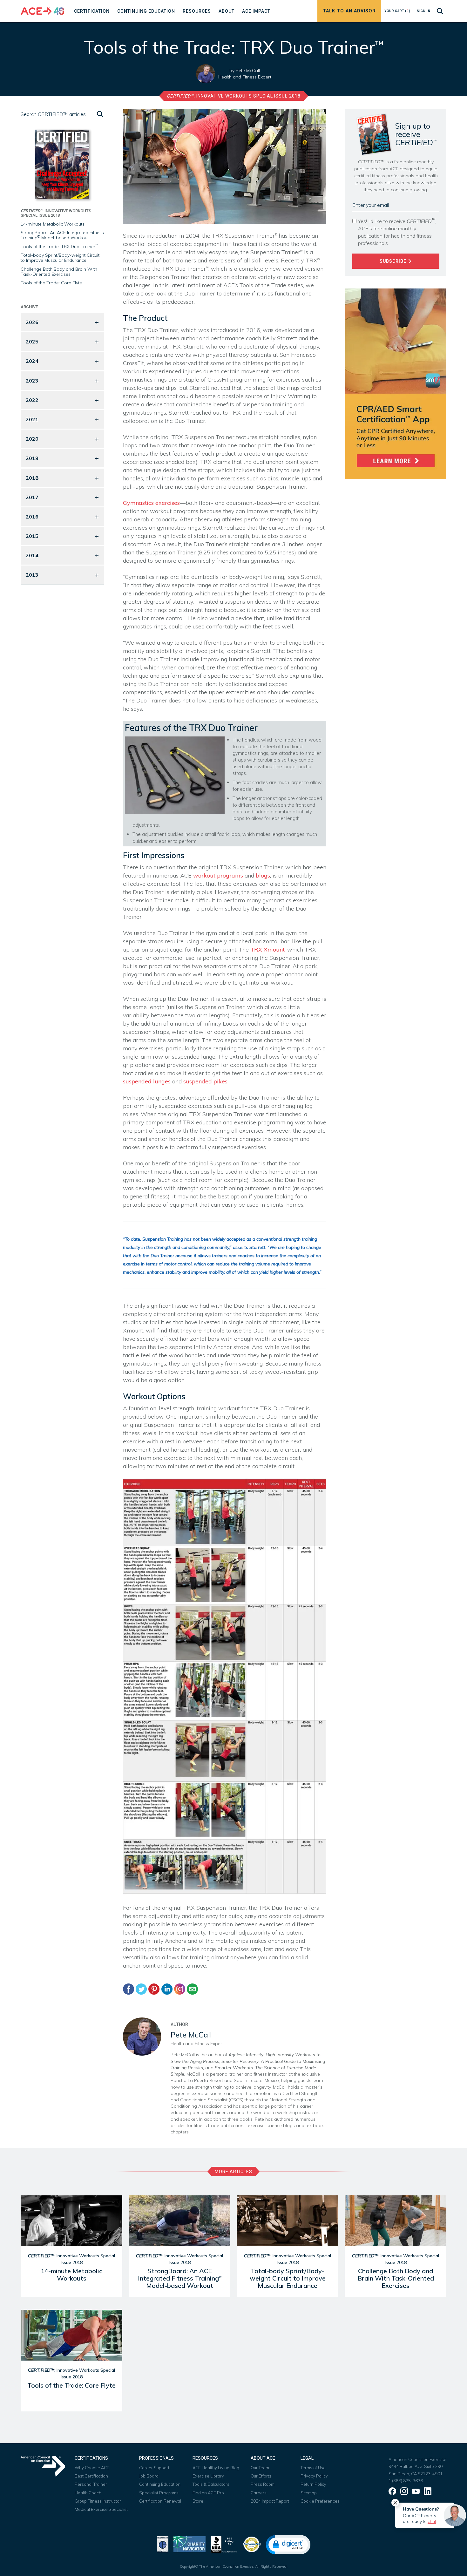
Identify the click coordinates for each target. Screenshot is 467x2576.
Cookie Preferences (320, 2501)
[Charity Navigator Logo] (190, 2544)
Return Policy (313, 2484)
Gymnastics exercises (151, 503)
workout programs (218, 875)
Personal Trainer (91, 2484)
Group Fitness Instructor (98, 2501)
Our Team (260, 2468)
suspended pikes (205, 1081)
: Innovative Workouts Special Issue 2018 (234, 96)
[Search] (99, 114)
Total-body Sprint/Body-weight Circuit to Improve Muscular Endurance (60, 258)
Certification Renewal (160, 2501)
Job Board (149, 2476)
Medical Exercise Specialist (101, 2509)
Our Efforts (261, 2476)
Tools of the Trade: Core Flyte (51, 283)
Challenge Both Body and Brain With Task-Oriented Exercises (59, 272)
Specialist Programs (159, 2493)
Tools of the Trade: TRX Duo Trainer (60, 247)
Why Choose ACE (92, 2468)
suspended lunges (147, 1081)
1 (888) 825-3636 (406, 2481)
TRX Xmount (267, 949)
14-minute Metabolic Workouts (53, 224)
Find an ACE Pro (208, 2493)
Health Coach (88, 2493)
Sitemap (309, 2493)
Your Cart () (397, 11)
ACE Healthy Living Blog (216, 2468)
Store (198, 2501)
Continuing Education (160, 2484)
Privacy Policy (314, 2476)
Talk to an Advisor (349, 11)
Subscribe (394, 261)
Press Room (263, 2484)
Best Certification (91, 2476)
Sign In (424, 11)
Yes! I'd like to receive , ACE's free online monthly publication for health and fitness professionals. (397, 232)
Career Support (154, 2468)
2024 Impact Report (270, 2501)
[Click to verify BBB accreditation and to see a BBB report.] (224, 2544)
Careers (259, 2493)
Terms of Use (313, 2468)
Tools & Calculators (211, 2484)
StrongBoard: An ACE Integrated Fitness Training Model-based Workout (62, 235)
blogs (263, 875)
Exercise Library (208, 2476)
